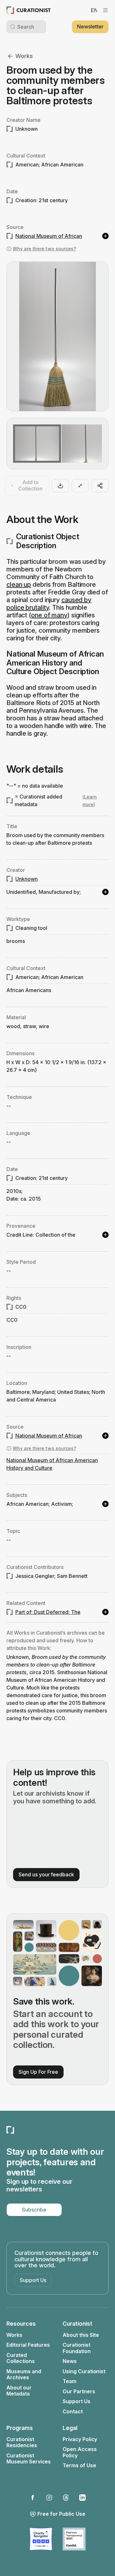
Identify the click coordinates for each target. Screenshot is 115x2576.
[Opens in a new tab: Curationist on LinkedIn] (82, 2498)
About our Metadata (19, 2391)
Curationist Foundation (77, 2348)
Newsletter (90, 26)
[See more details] (105, 236)
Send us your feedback (46, 1874)
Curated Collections (21, 2358)
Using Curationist (84, 2371)
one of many (49, 615)
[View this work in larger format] (80, 486)
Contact (73, 2412)
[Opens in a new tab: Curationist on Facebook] (33, 2498)
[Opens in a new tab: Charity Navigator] (41, 2539)
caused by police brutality (49, 604)
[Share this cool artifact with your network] (100, 486)
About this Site (81, 2335)
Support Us (33, 2280)
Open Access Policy (80, 2452)
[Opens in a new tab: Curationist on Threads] (66, 2498)
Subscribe (34, 2210)
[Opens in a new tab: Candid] (74, 2539)
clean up (19, 585)
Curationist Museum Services (29, 2459)
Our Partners (79, 2392)
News (70, 2361)
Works (24, 56)
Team (69, 2381)
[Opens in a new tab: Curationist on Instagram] (49, 2498)
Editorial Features (28, 2345)
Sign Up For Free (38, 2072)
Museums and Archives (24, 2375)
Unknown (27, 879)
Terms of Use (79, 2466)
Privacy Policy (80, 2439)
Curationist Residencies (22, 2443)
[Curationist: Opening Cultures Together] (29, 10)
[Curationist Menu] (105, 10)
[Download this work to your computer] (60, 486)
